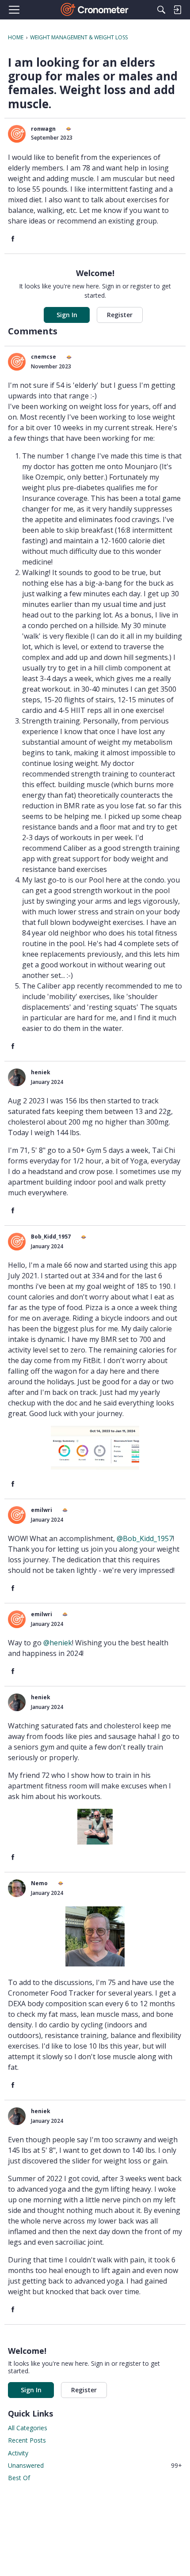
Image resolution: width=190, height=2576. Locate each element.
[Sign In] (177, 10)
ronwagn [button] (43, 129)
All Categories (28, 2428)
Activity (18, 2453)
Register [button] (120, 315)
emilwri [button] (42, 1510)
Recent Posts (27, 2440)
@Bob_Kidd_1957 (145, 1538)
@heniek (58, 1643)
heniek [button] (41, 1072)
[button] (17, 134)
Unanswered (95, 2465)
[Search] (161, 10)
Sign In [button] (67, 315)
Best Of (19, 2478)
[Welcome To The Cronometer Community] (95, 10)
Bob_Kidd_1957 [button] (51, 1237)
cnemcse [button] (44, 357)
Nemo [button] (39, 1883)
